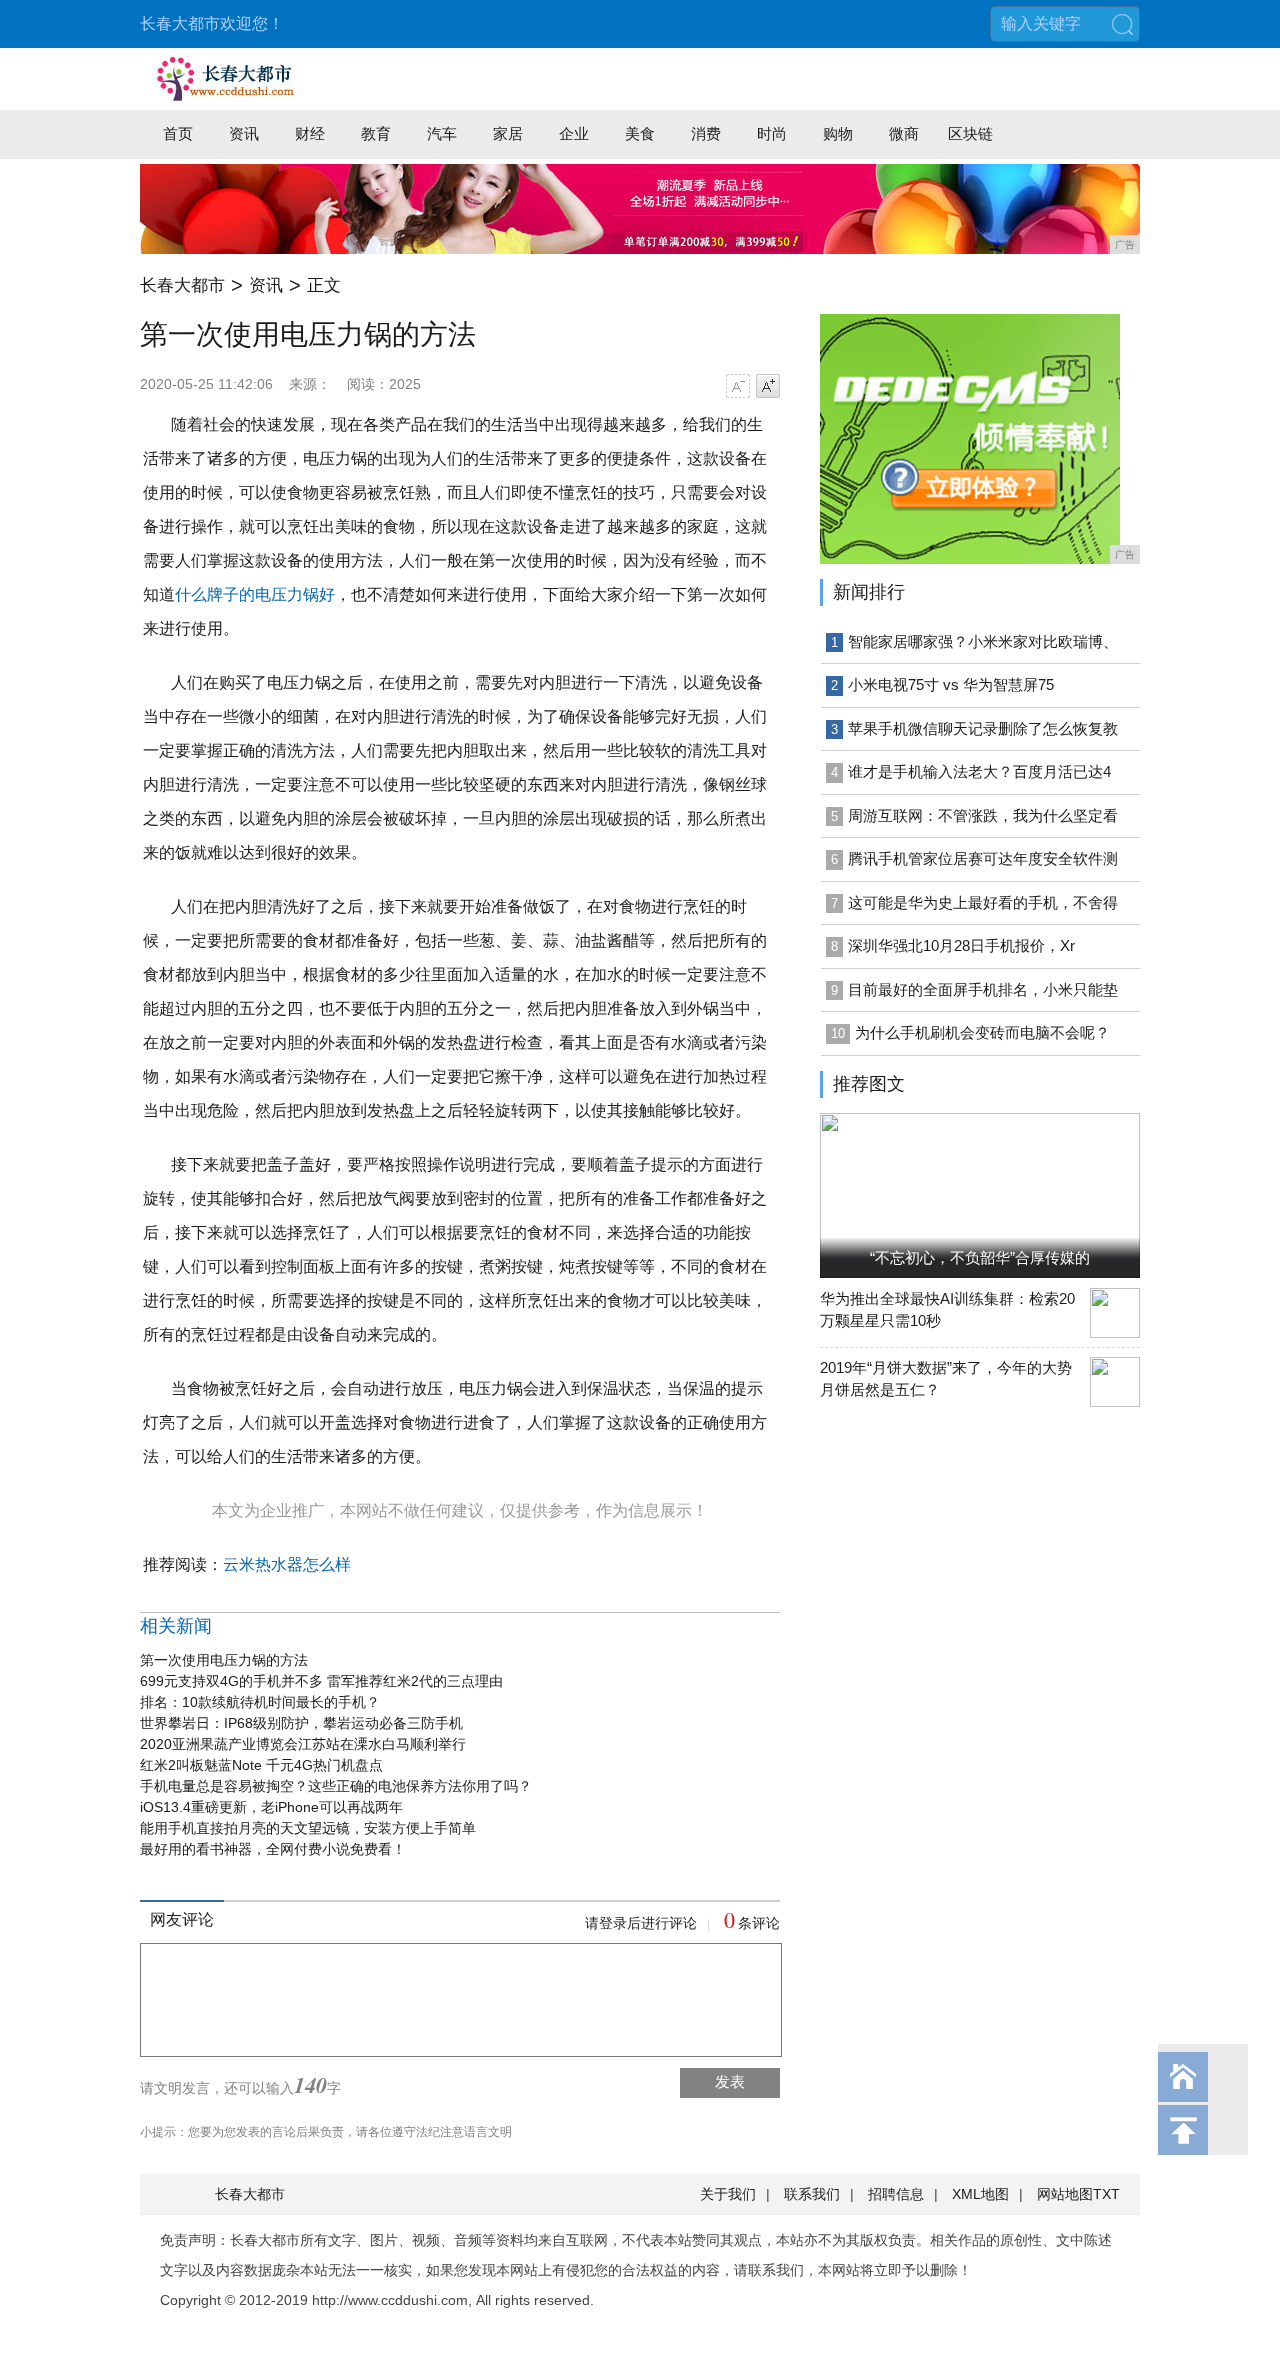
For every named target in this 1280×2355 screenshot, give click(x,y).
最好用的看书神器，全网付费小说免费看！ (273, 1849)
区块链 (970, 133)
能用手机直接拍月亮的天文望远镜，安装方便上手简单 (308, 1828)
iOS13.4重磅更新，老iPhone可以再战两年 (271, 1807)
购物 (838, 133)
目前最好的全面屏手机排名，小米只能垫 (983, 989)
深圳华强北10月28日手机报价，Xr (961, 945)
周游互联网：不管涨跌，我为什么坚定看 (983, 815)
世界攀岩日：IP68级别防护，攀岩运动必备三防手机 (301, 1723)
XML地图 (980, 2194)
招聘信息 (896, 2194)
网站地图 (1065, 2194)
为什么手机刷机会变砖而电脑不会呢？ (982, 1032)
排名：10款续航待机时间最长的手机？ (260, 1702)
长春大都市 (182, 285)
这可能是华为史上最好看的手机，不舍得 (983, 902)
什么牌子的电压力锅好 (255, 594)
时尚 (772, 133)
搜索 (1122, 24)
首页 (178, 133)
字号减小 (738, 386)
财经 (310, 133)
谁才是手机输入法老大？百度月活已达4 (979, 771)
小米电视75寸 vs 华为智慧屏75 (951, 684)
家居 (508, 133)
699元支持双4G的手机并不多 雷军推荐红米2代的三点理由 (321, 1681)
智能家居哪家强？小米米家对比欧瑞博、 (983, 641)
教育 (376, 133)
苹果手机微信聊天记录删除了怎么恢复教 (983, 728)
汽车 (442, 133)
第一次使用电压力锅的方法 (224, 1660)
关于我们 (728, 2194)
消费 (706, 133)
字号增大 (768, 386)
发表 (730, 2081)
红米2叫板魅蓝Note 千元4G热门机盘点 (261, 1765)
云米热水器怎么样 (287, 1564)
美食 (640, 133)
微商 (904, 133)
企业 (574, 133)
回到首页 (1183, 2077)
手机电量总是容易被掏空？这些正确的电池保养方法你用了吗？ (336, 1786)
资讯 (244, 133)
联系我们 (812, 2194)
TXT (1106, 2194)
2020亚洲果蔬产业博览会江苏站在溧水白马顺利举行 (303, 1744)
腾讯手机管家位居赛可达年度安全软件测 (983, 858)
